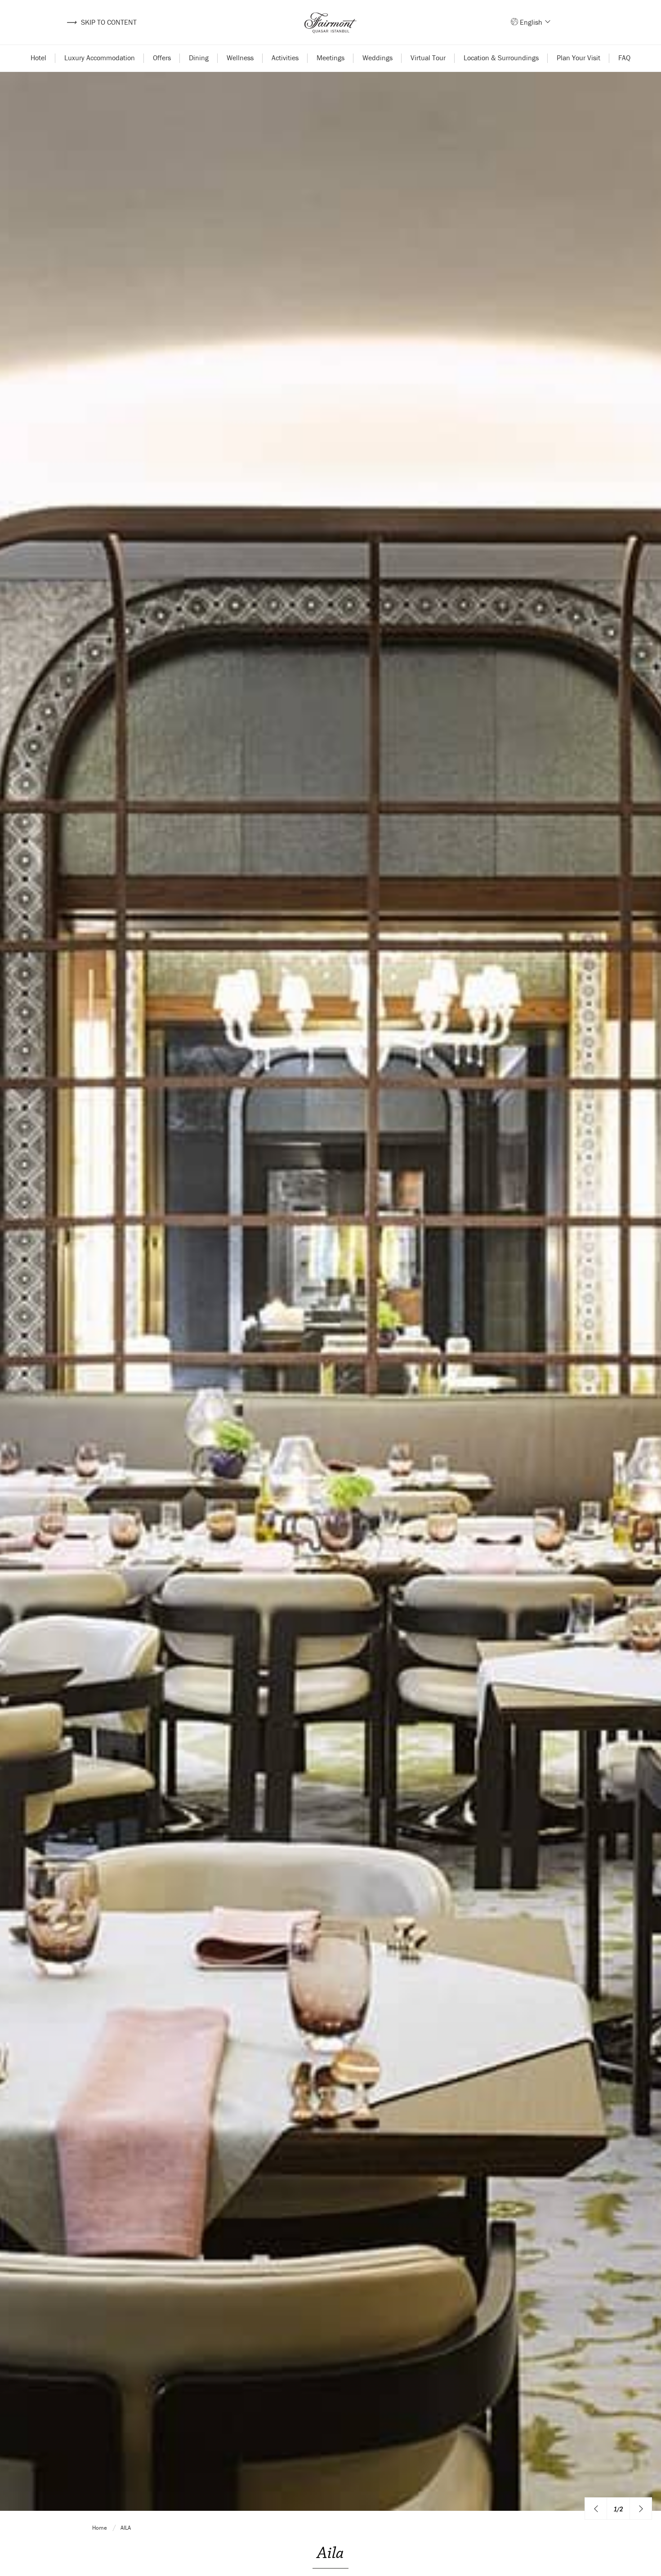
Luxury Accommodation (100, 58)
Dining (199, 58)
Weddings (377, 58)
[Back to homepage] (330, 22)
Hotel (38, 58)
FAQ (624, 58)
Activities (285, 58)
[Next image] (641, 2509)
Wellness (240, 58)
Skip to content (101, 22)
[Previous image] (596, 2509)
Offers (162, 58)
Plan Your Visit (578, 58)
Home (100, 2528)
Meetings (330, 58)
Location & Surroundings (501, 58)
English (532, 22)
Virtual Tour (428, 58)
